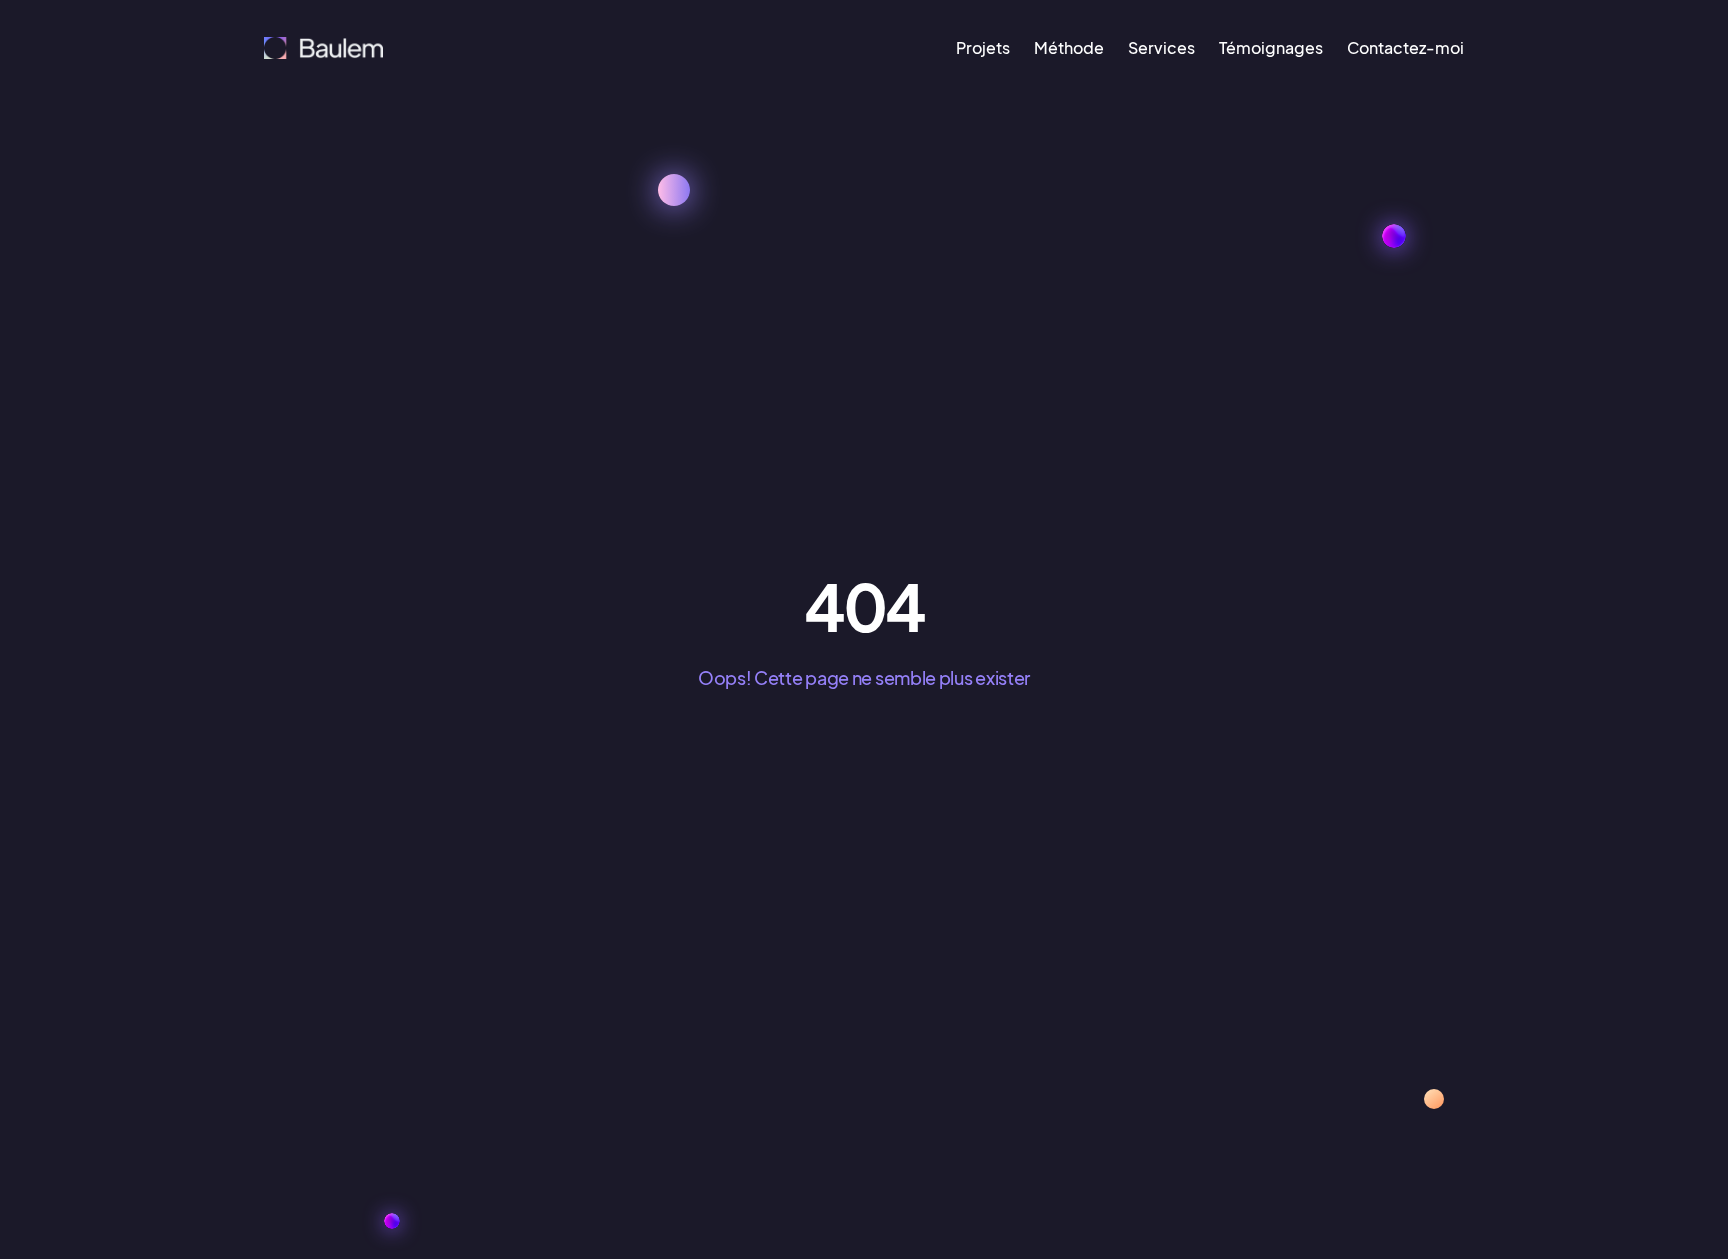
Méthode (1069, 47)
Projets (983, 47)
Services (1161, 47)
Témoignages (1271, 47)
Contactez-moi (1405, 47)
